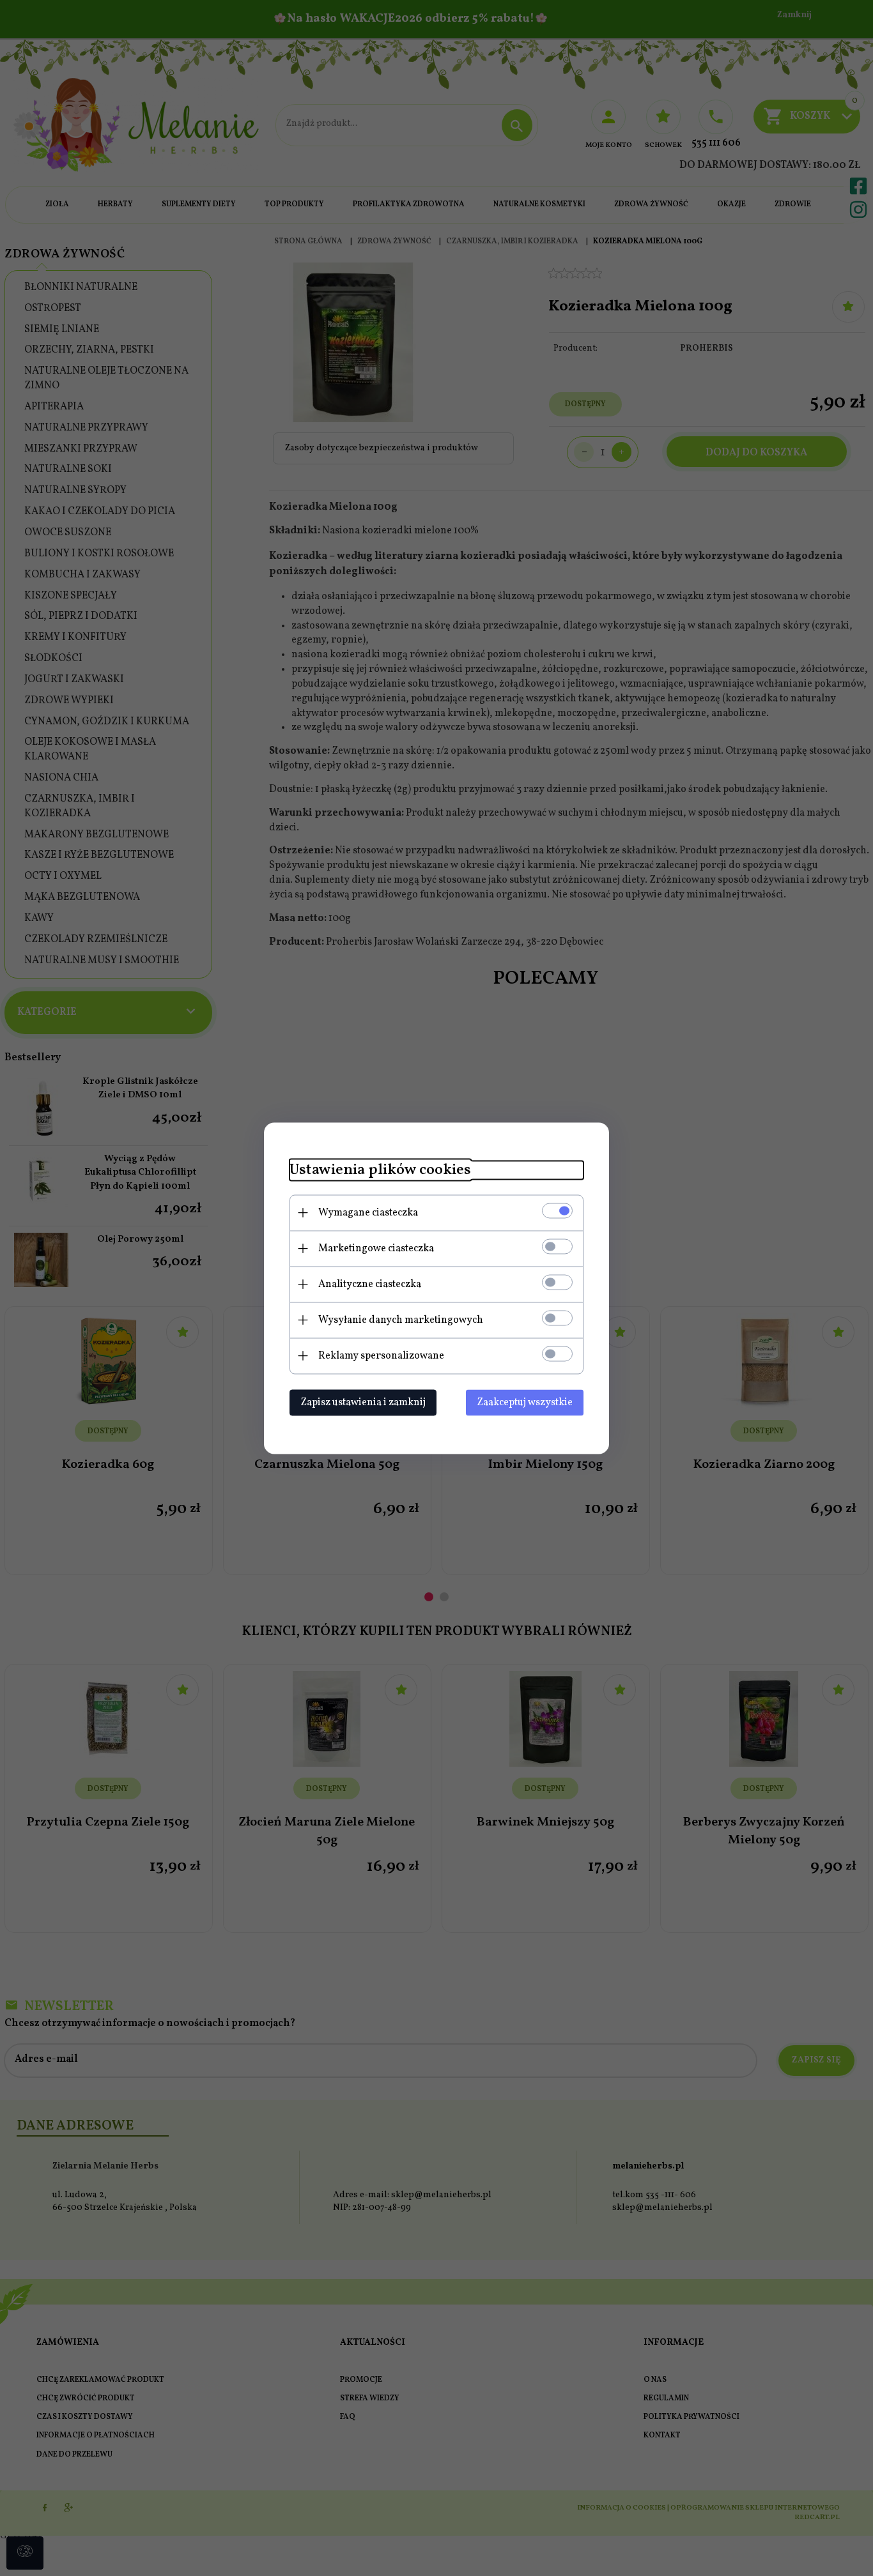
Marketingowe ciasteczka (376, 1248)
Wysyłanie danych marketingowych (401, 1320)
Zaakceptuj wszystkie (525, 1402)
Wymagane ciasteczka (368, 1212)
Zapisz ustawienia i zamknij (363, 1402)
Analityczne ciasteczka (370, 1284)
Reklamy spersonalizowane (381, 1355)
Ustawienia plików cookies (380, 1170)
